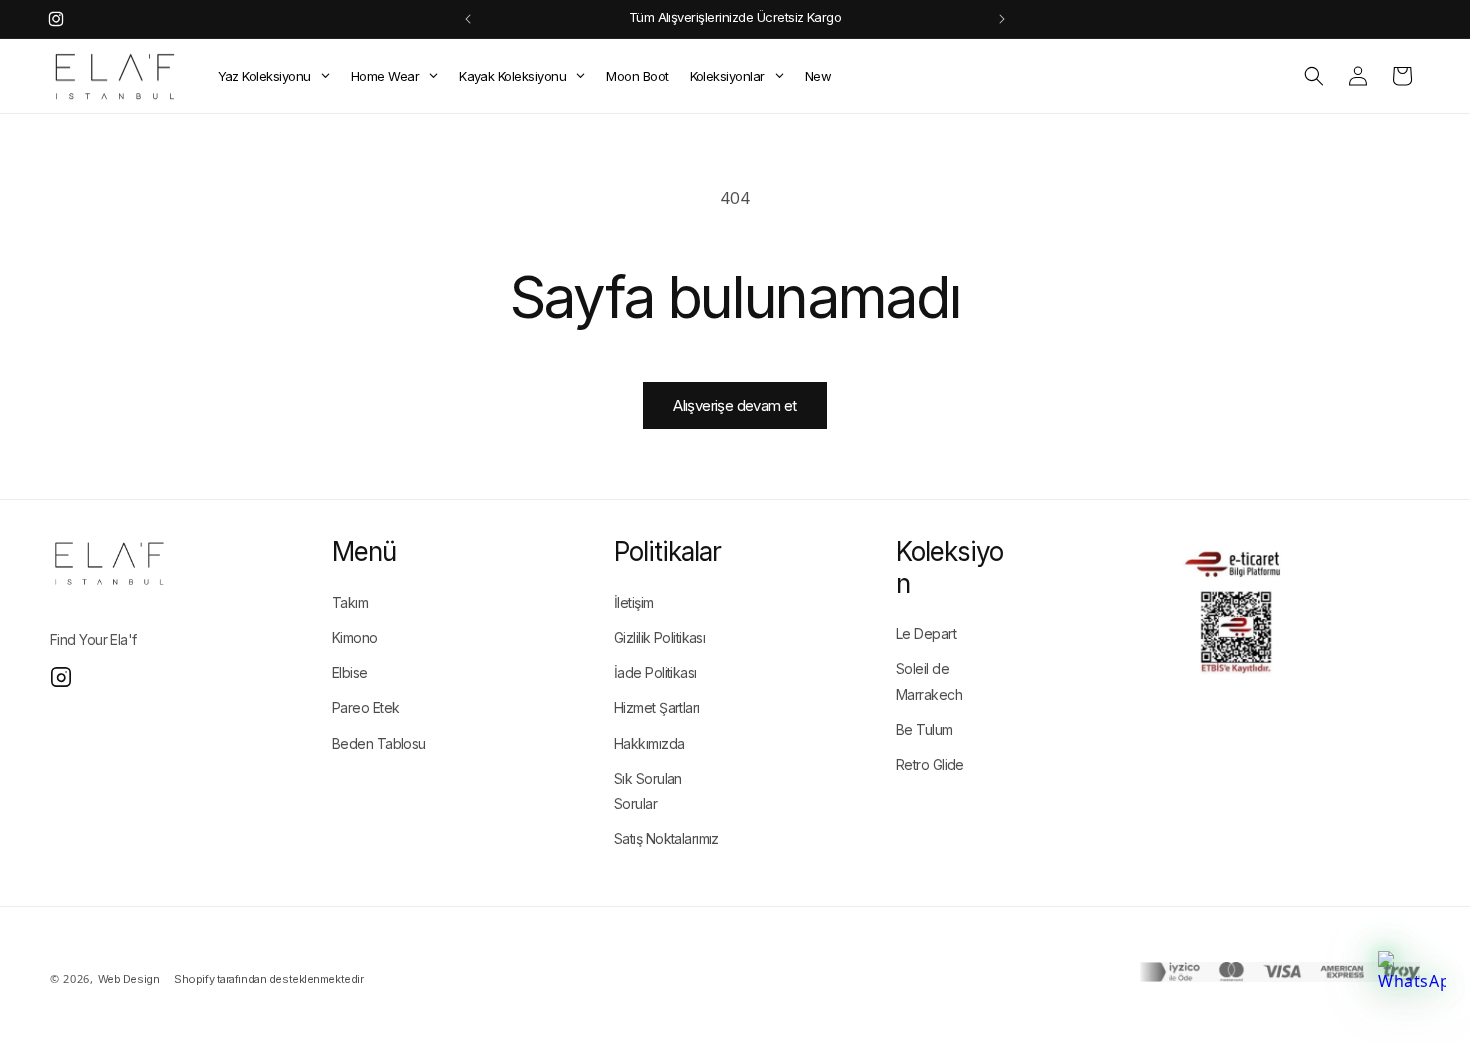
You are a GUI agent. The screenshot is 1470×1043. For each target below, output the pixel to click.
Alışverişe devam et (735, 405)
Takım (350, 602)
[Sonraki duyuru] (1002, 19)
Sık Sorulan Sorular (648, 791)
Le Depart (926, 633)
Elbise (350, 672)
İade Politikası (655, 672)
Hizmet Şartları (657, 707)
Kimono (355, 637)
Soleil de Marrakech (929, 681)
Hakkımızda (649, 743)
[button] (1314, 76)
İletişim (634, 602)
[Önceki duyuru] (468, 19)
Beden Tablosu (379, 743)
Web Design (129, 979)
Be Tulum (924, 729)
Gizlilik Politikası (659, 637)
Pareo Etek (365, 707)
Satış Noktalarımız (666, 838)
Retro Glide (930, 764)
